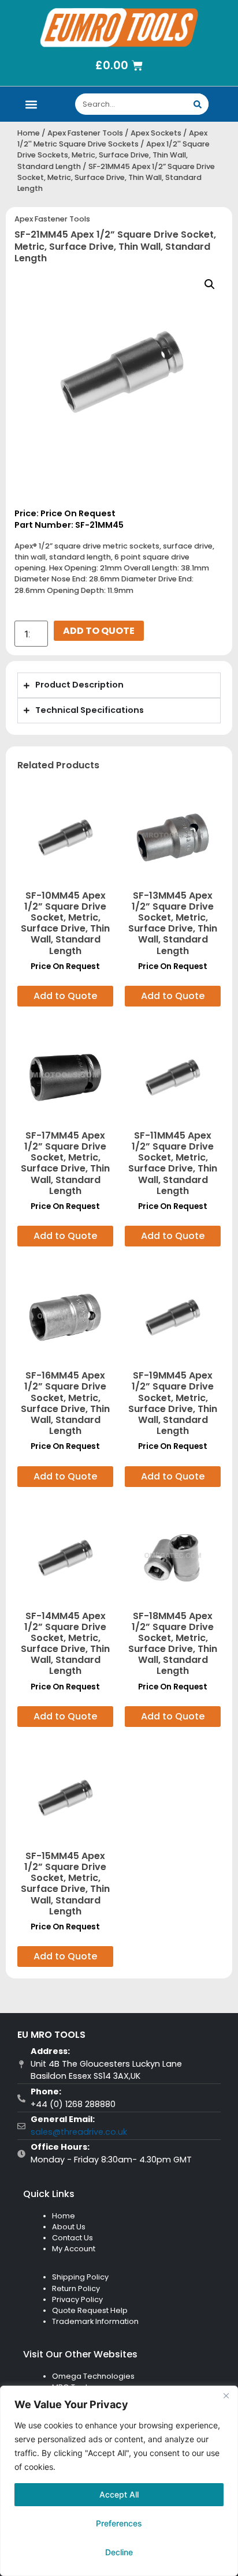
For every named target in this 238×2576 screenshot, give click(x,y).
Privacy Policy (77, 2299)
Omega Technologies (93, 2376)
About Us (69, 2227)
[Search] (198, 104)
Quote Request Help (90, 2310)
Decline (119, 2552)
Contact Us (72, 2238)
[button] (31, 104)
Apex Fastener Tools (85, 133)
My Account (74, 2249)
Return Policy (76, 2288)
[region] (119, 2481)
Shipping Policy (80, 2277)
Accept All (119, 2494)
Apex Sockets (156, 133)
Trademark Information (95, 2321)
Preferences (119, 2523)
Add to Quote (99, 631)
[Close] (226, 2395)
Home (29, 133)
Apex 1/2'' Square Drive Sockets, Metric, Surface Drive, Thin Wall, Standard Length (114, 155)
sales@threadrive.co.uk (79, 2132)
